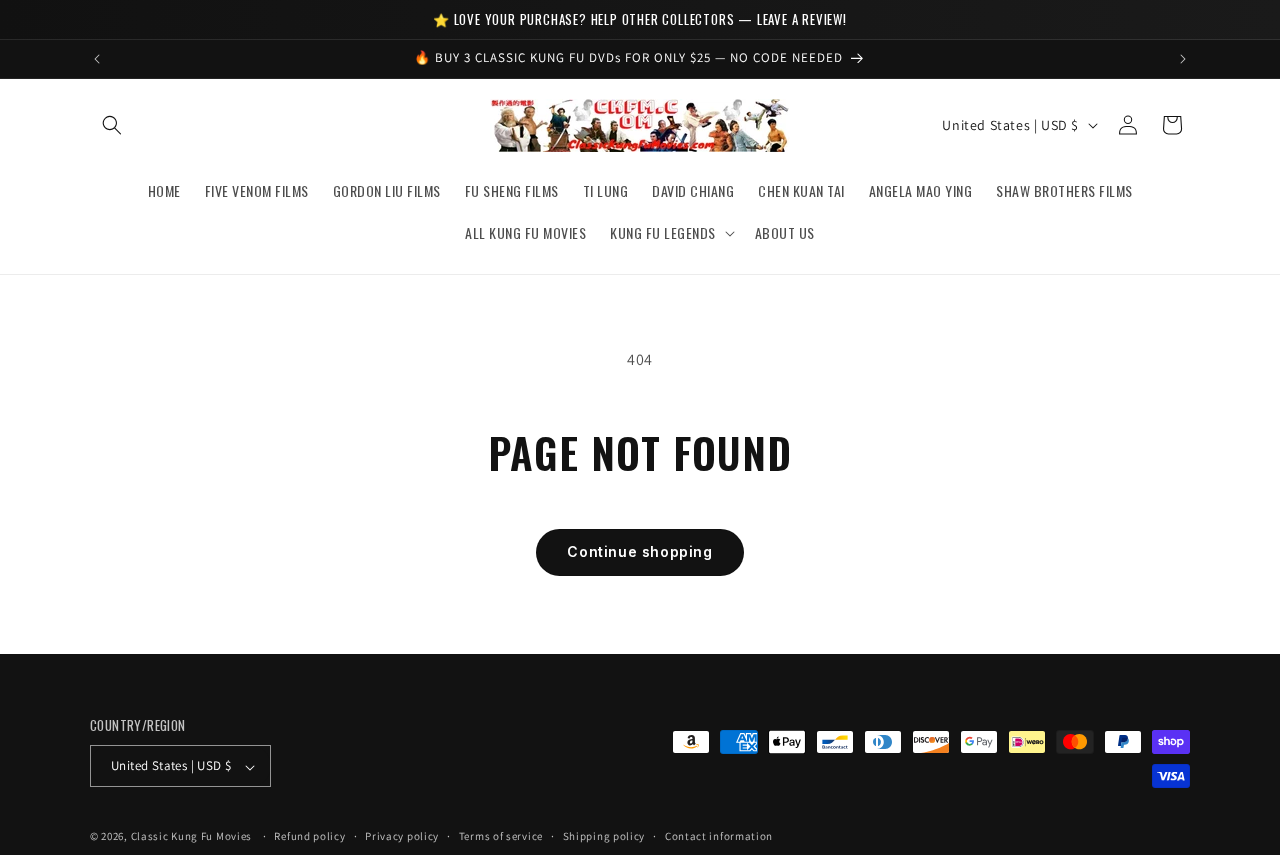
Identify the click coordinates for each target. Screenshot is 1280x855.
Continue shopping (639, 551)
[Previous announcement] (97, 59)
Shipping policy (604, 836)
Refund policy (309, 836)
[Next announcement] (1183, 59)
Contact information (719, 836)
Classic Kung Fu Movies (191, 837)
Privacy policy (402, 836)
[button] (112, 125)
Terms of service (501, 836)
